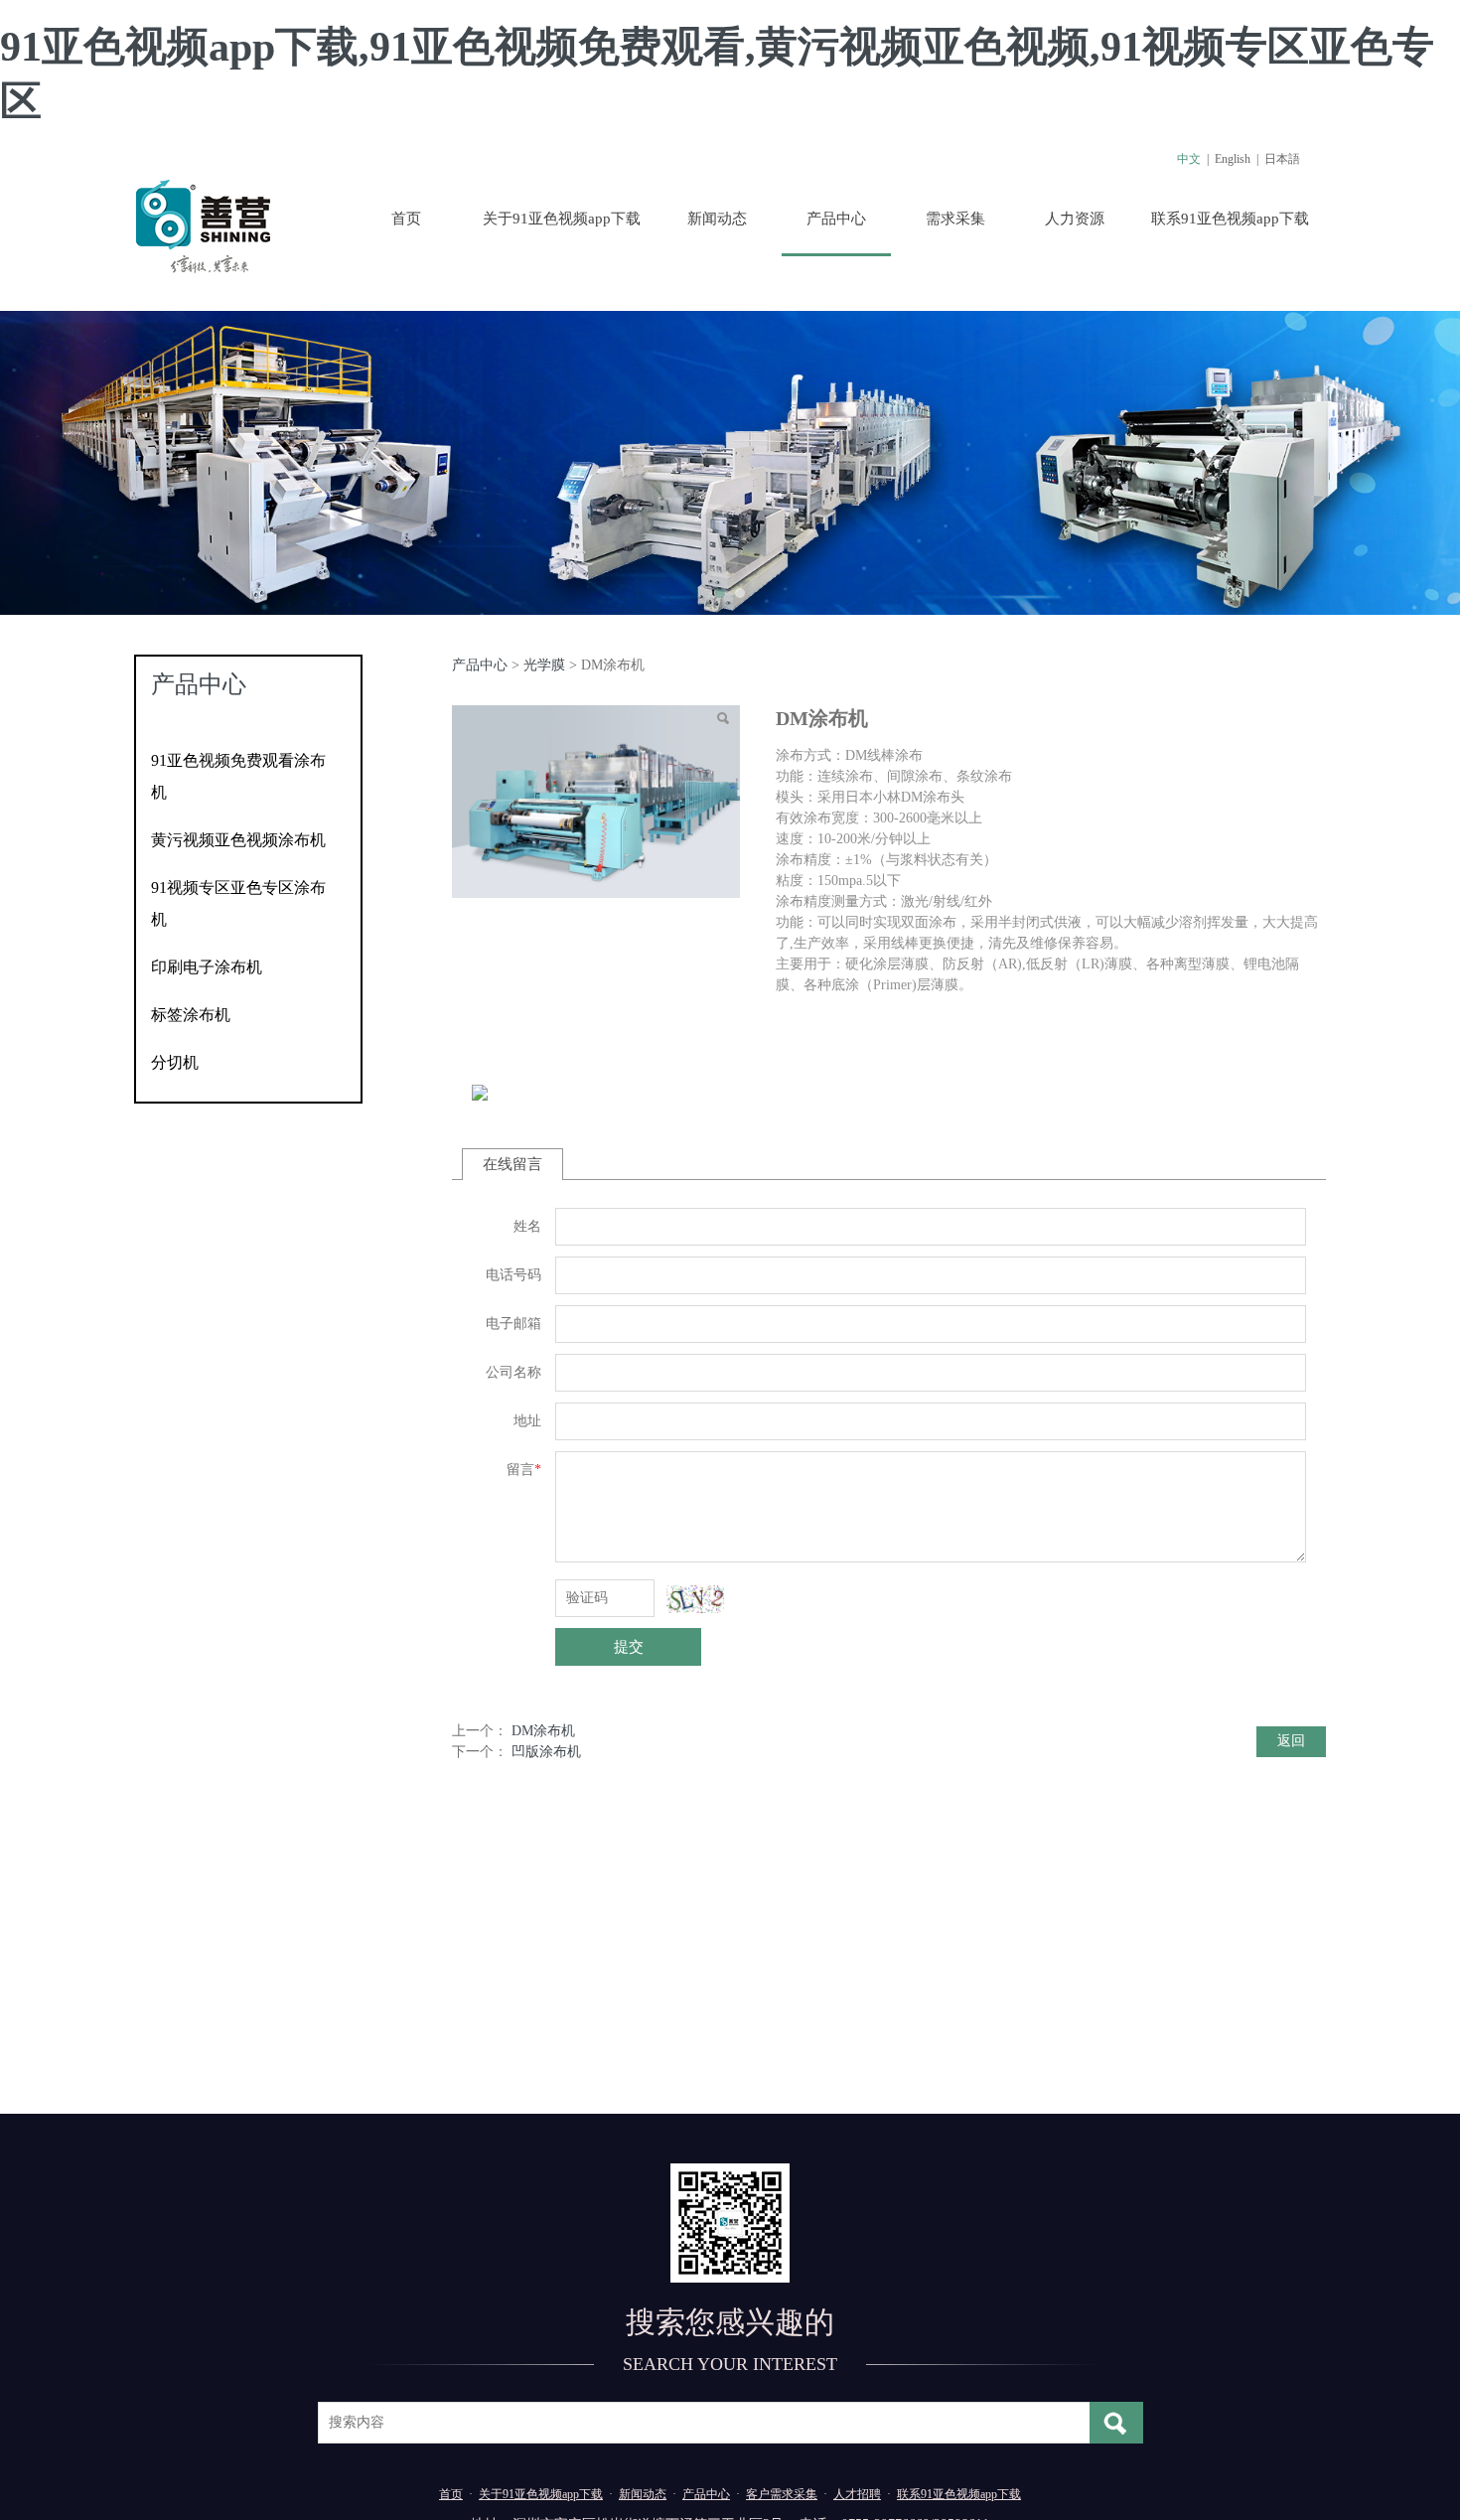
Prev (176, 463)
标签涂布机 (191, 1015)
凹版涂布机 (546, 1752)
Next (1284, 463)
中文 (1189, 159)
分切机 (175, 1062)
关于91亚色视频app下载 (562, 219)
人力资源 (1075, 219)
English (1233, 159)
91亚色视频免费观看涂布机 (238, 776)
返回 (1291, 1741)
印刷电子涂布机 (207, 967)
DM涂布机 (543, 1731)
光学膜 (544, 665)
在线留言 (512, 1164)
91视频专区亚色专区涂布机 (238, 903)
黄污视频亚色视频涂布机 (238, 840)
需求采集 (955, 219)
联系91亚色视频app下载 (1230, 219)
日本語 (1282, 159)
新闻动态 (717, 219)
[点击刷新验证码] (695, 1599)
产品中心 (836, 219)
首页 (406, 219)
